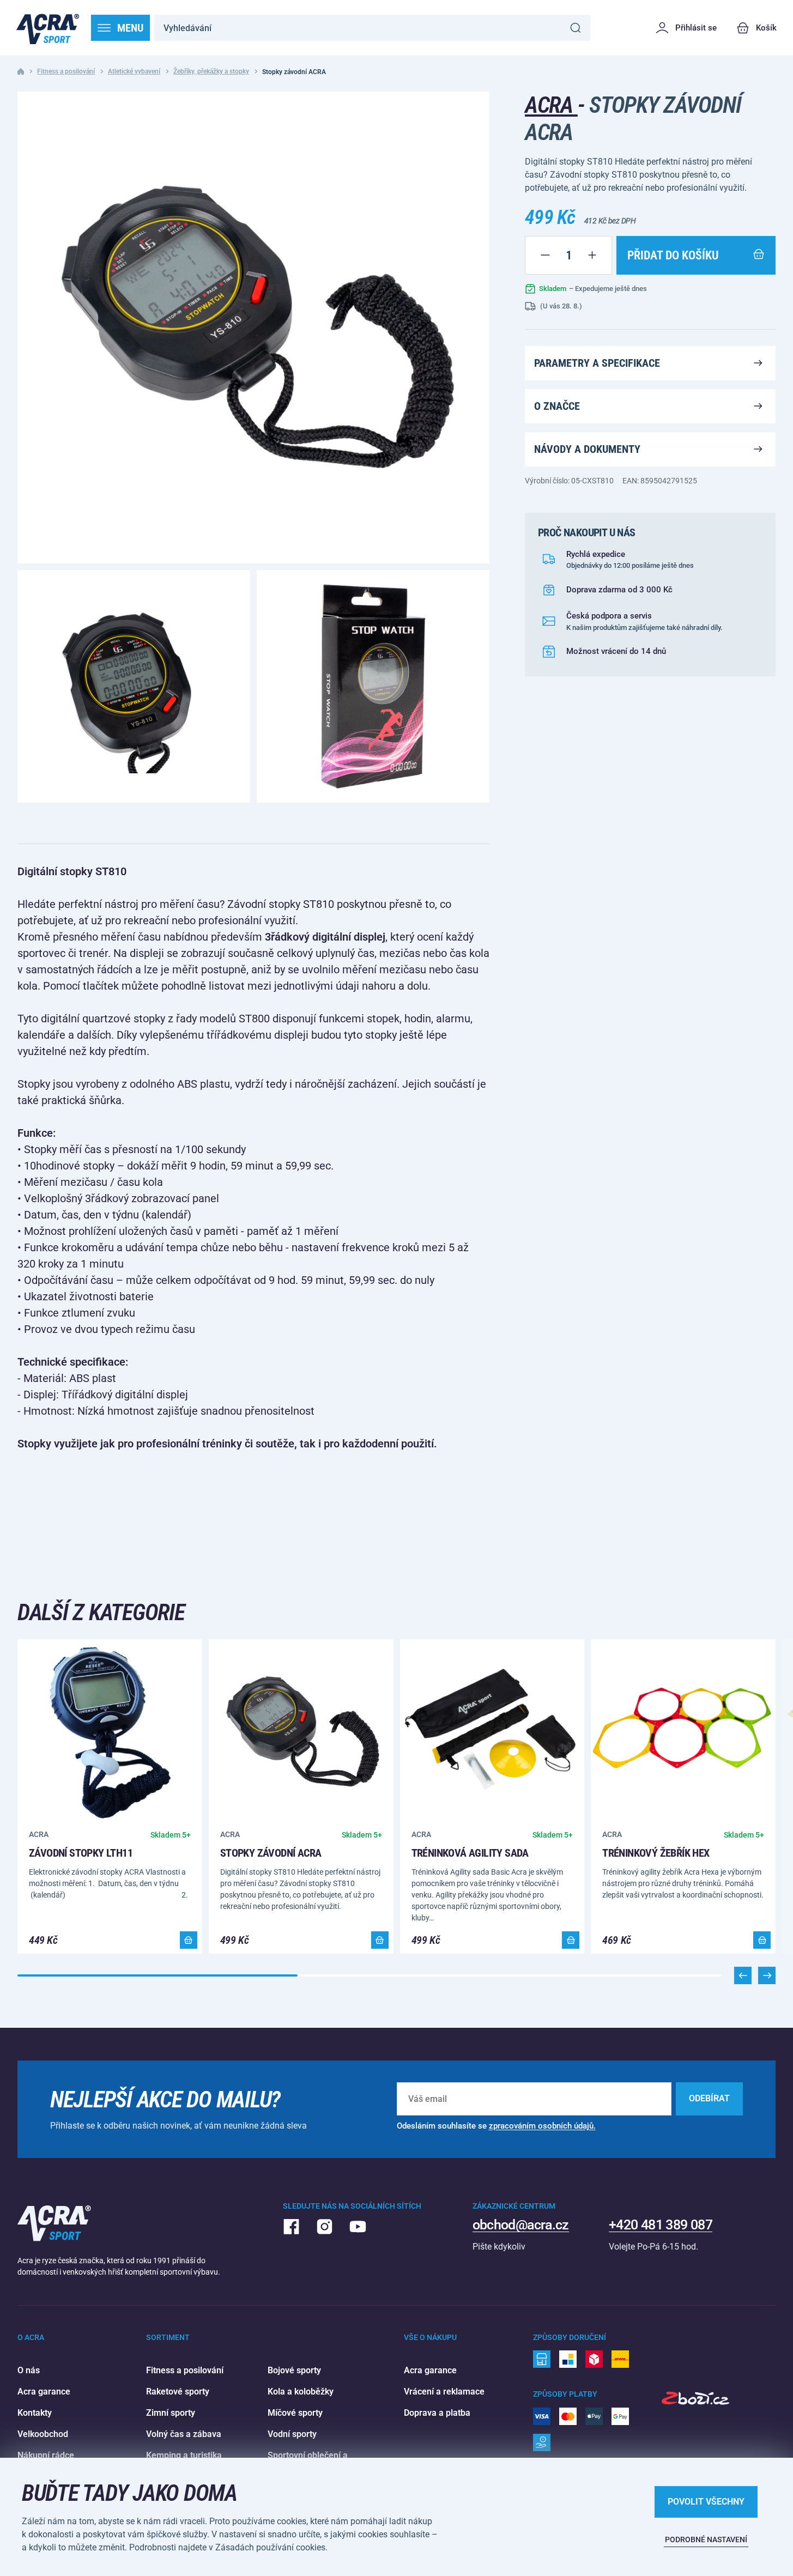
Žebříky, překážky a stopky (211, 71)
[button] (767, 1975)
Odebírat (709, 2098)
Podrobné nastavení (706, 2539)
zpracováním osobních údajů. (542, 2126)
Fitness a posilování (66, 71)
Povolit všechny (706, 2502)
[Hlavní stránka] (48, 28)
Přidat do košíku (673, 255)
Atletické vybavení (134, 71)
